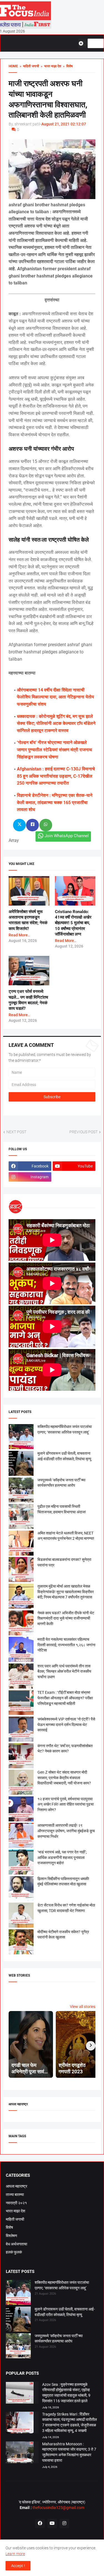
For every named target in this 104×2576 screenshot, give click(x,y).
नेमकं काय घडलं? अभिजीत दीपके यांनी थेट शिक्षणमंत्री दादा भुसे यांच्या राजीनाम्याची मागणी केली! (66, 1618)
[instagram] (64, 2523)
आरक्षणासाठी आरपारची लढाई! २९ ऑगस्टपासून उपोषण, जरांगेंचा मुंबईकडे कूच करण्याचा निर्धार (66, 1831)
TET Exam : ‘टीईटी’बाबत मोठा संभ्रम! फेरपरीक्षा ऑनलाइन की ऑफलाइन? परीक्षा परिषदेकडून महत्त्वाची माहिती (65, 1698)
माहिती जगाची (15, 2219)
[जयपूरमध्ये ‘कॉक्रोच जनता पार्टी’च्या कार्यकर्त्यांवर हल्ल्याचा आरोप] (18, 2347)
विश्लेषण (12, 2236)
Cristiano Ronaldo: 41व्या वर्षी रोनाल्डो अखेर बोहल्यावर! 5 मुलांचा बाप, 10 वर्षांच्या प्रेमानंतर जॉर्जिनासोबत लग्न (73, 923)
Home (13, 66)
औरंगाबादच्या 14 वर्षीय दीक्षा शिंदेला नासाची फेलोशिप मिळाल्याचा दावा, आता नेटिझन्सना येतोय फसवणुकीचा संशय (55, 697)
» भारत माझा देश (50, 66)
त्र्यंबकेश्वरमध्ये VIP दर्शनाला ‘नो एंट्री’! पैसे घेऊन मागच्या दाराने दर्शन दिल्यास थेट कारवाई (66, 1725)
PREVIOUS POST (83, 1132)
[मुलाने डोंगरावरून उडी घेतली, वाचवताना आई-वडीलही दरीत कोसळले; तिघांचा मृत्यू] (18, 2320)
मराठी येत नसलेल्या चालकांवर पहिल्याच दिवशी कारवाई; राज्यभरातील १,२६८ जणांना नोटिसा (66, 1645)
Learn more (15, 2554)
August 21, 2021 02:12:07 (64, 124)
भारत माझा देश (16, 2211)
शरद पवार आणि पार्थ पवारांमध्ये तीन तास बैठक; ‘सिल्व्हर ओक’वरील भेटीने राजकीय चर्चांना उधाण (64, 1671)
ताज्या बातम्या (15, 2195)
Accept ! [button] (18, 2566)
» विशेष (67, 66)
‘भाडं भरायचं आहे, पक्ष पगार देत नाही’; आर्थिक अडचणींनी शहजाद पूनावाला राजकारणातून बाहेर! (62, 1857)
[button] (83, 43)
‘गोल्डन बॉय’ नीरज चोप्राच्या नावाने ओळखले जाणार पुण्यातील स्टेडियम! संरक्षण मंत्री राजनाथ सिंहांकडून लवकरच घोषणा (54, 750)
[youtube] (52, 2523)
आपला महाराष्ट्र (17, 2186)
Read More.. (19, 935)
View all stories (83, 2007)
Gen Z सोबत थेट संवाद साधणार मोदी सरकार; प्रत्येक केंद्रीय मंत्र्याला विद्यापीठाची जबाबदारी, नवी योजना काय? (64, 1778)
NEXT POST (16, 1132)
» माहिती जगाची (29, 66)
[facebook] (40, 2523)
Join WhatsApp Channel (67, 836)
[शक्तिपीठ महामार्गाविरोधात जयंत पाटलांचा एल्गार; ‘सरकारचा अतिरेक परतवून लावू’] (18, 2293)
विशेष (9, 2227)
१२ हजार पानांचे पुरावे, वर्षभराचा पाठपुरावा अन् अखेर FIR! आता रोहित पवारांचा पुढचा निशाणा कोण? (66, 1804)
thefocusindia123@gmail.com (58, 2508)
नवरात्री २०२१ (16, 2203)
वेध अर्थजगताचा (17, 2244)
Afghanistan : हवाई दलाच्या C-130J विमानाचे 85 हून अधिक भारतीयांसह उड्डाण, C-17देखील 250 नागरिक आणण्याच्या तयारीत (56, 776)
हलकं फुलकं (14, 2252)
